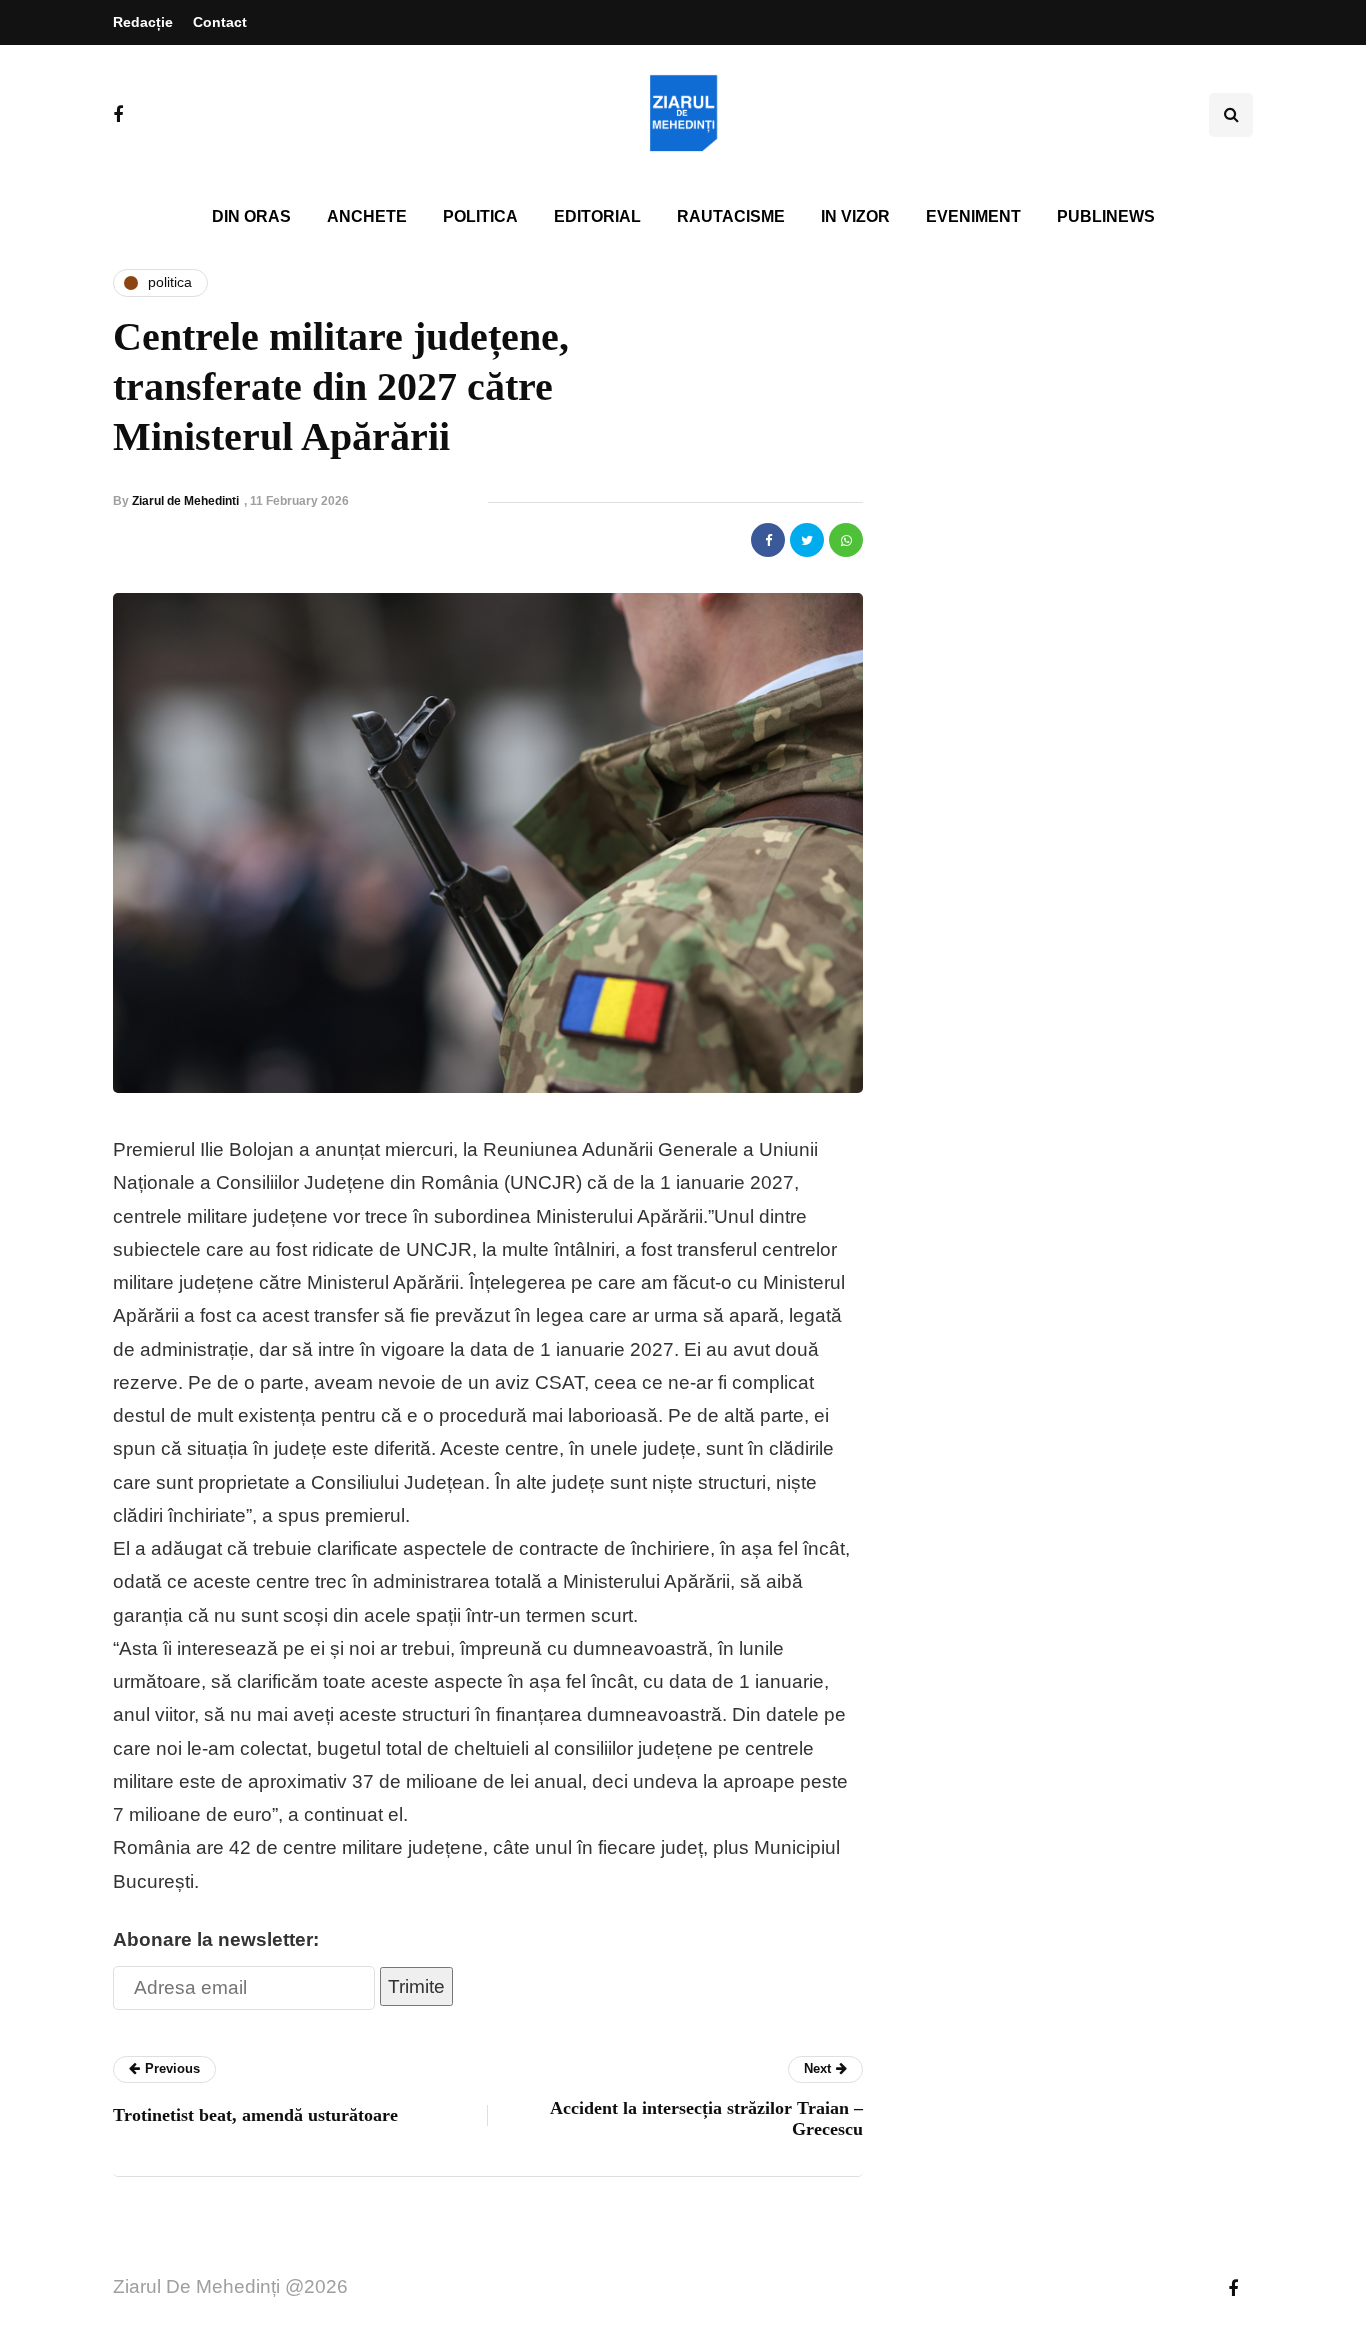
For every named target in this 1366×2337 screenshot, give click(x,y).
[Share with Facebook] (768, 540)
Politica (480, 216)
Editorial (597, 216)
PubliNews (1106, 216)
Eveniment (973, 216)
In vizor (855, 216)
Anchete (367, 216)
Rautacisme (731, 216)
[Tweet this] (807, 540)
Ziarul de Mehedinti (185, 501)
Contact (220, 22)
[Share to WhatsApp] (846, 540)
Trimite (416, 1986)
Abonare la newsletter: (216, 1939)
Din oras (251, 216)
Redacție (143, 22)
